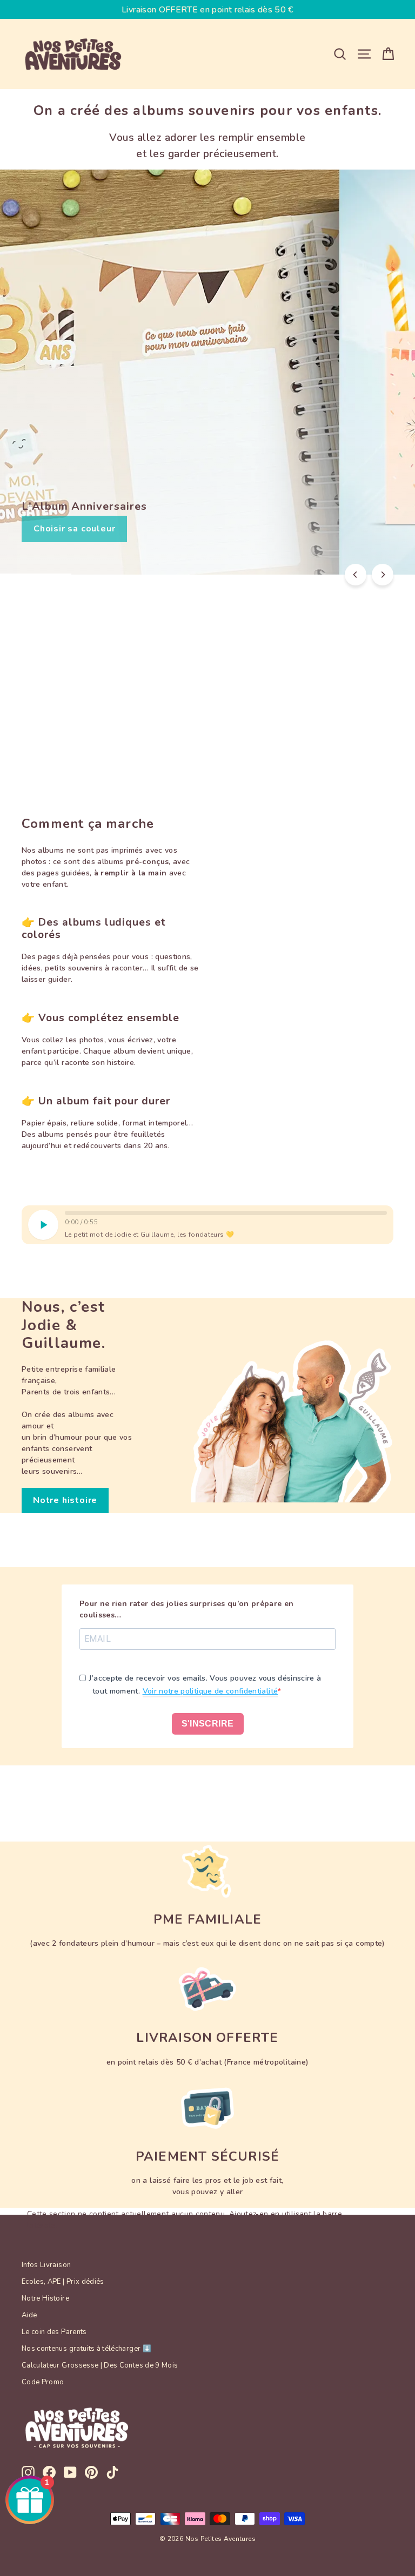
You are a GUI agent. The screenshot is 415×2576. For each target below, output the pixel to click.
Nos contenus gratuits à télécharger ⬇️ (86, 2349)
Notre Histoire (45, 2298)
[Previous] (356, 575)
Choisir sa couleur (74, 529)
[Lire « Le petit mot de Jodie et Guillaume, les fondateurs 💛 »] (43, 1225)
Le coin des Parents (54, 2332)
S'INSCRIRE (208, 1724)
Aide (29, 2315)
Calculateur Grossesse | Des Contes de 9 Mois (100, 2365)
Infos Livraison (46, 2265)
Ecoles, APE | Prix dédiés (63, 2282)
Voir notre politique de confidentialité (210, 1691)
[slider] (226, 1213)
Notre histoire (65, 1500)
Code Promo (43, 2382)
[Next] (383, 575)
